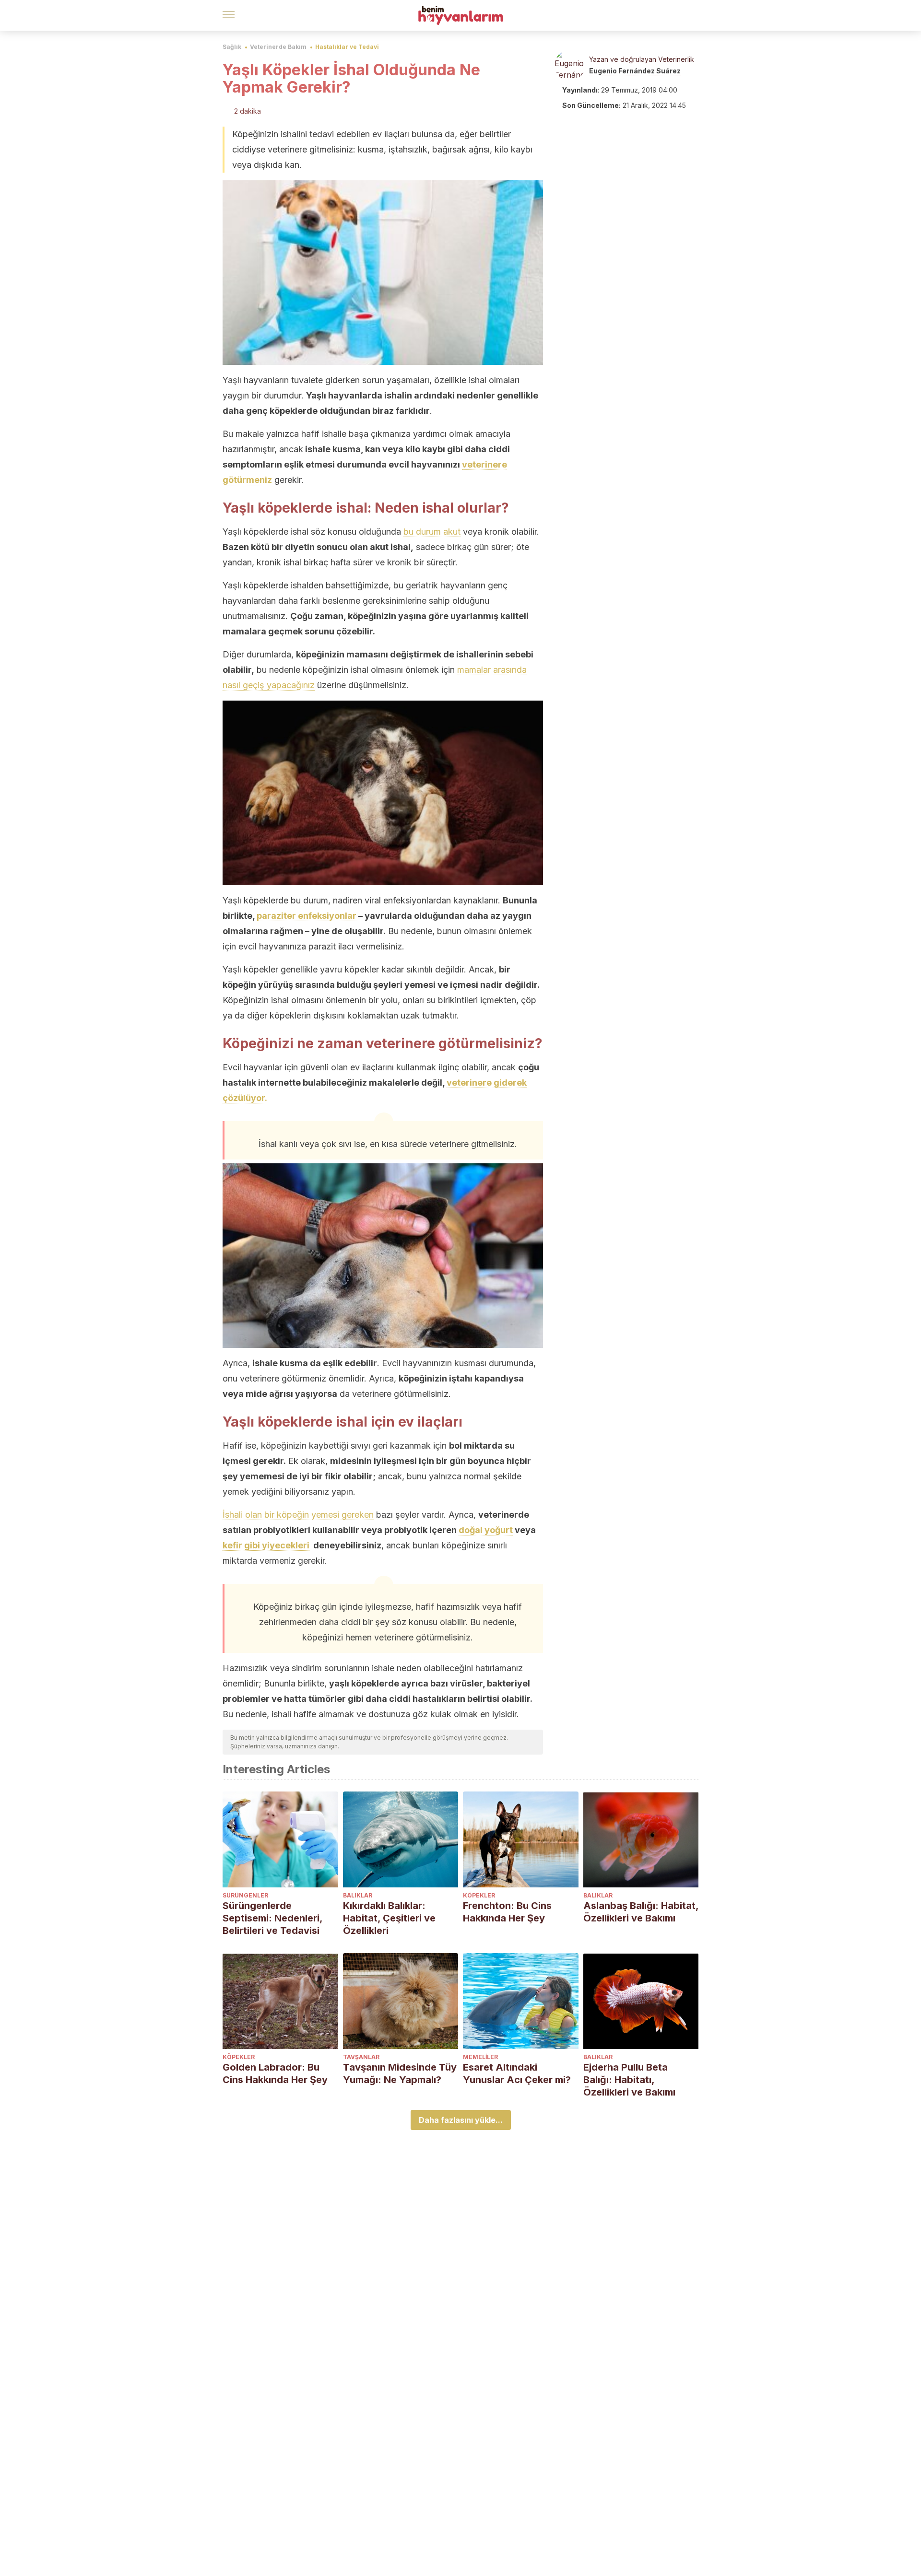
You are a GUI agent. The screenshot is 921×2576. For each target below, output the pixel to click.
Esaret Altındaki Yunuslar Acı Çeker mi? (517, 2073)
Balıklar (358, 1895)
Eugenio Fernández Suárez (635, 71)
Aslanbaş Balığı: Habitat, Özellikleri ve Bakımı (641, 1912)
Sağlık (232, 47)
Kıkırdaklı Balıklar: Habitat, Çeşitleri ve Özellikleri (389, 1918)
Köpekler (479, 1895)
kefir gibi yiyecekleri (266, 1545)
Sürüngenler (245, 1895)
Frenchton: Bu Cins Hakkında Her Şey (507, 1912)
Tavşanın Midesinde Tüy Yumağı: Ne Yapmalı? (400, 2073)
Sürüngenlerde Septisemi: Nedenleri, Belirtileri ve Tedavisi (272, 1918)
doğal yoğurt (486, 1530)
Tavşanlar (361, 2057)
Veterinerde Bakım (278, 47)
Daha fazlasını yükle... (461, 2120)
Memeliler (480, 2057)
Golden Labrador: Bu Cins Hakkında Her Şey (275, 2073)
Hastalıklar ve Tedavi (347, 47)
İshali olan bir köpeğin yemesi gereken (298, 1515)
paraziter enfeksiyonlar (307, 916)
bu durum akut (432, 532)
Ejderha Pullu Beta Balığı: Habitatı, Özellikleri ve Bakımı (629, 2080)
